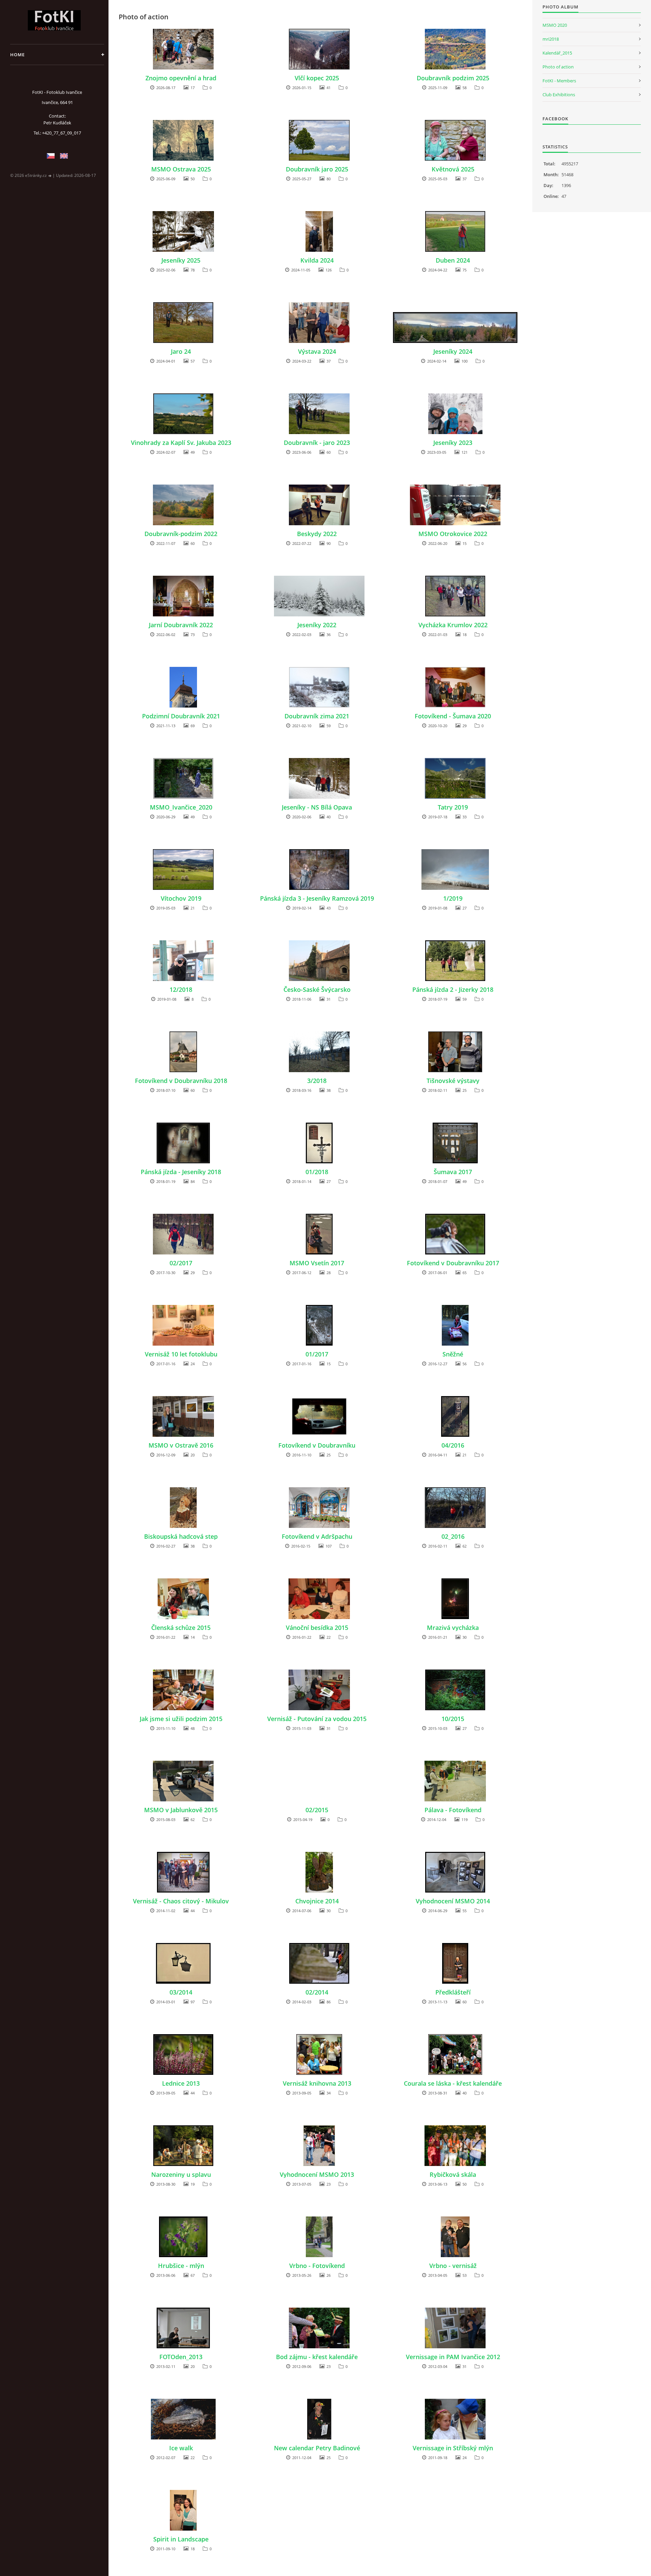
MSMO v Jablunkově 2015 (181, 1810)
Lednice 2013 (181, 2083)
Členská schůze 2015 (181, 1628)
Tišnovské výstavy (453, 1081)
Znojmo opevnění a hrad (181, 78)
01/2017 (317, 1354)
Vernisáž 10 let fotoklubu (181, 1354)
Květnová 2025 (453, 169)
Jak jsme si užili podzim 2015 (181, 1719)
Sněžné (453, 1354)
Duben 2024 (453, 260)
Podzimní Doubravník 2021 (181, 716)
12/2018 (181, 989)
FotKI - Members (559, 81)
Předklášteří (453, 1992)
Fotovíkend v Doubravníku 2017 (453, 1263)
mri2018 (551, 39)
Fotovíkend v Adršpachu (317, 1536)
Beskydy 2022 (317, 534)
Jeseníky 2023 (453, 443)
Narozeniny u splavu (181, 2174)
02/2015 (317, 1810)
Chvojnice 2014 (317, 1901)
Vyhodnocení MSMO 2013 (317, 2174)
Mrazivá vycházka (453, 1628)
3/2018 (317, 1081)
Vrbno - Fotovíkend (317, 2266)
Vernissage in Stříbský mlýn (453, 2448)
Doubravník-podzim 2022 (181, 534)
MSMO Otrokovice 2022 (453, 534)
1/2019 (453, 898)
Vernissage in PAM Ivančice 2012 (453, 2357)
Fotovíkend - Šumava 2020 (453, 716)
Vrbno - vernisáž (453, 2266)
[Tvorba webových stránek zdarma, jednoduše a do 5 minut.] (50, 176)
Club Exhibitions (559, 95)
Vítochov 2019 (181, 898)
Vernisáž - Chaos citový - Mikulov (181, 1901)
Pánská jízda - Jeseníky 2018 (181, 1172)
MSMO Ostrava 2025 (181, 169)
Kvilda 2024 (317, 260)
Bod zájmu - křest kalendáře (317, 2357)
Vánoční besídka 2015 (317, 1628)
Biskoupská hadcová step (181, 1536)
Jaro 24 (181, 351)
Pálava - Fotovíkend (453, 1810)
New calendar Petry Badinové (317, 2448)
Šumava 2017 (453, 1172)
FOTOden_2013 (181, 2357)
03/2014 (181, 1992)
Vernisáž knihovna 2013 (317, 2083)
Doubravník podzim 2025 (453, 78)
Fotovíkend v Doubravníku (317, 1445)
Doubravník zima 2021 (317, 716)
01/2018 (317, 1172)
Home (17, 55)
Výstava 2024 (317, 351)
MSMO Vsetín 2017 (317, 1263)
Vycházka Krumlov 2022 (453, 625)
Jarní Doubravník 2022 (181, 625)
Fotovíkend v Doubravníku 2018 (181, 1081)
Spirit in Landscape (181, 2539)
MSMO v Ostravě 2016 (181, 1445)
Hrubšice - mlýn (181, 2266)
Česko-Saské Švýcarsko (317, 989)
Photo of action (558, 67)
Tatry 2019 (453, 807)
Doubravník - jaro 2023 (317, 443)
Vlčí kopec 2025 (317, 78)
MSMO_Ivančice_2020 (181, 807)
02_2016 (453, 1536)
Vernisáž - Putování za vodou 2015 (317, 1719)
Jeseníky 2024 (453, 351)
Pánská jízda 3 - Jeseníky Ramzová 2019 (317, 898)
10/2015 (453, 1719)
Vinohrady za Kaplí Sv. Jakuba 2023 (181, 443)
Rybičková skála (453, 2174)
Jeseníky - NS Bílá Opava (317, 807)
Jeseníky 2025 (181, 260)
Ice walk (181, 2448)
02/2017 (181, 1263)
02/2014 (317, 1992)
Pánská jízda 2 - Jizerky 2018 (453, 989)
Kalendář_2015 (557, 53)
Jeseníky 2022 (317, 625)
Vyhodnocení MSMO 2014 (453, 1901)
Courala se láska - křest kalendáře (453, 2083)
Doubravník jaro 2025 (317, 169)
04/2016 (453, 1445)
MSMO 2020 (555, 25)
